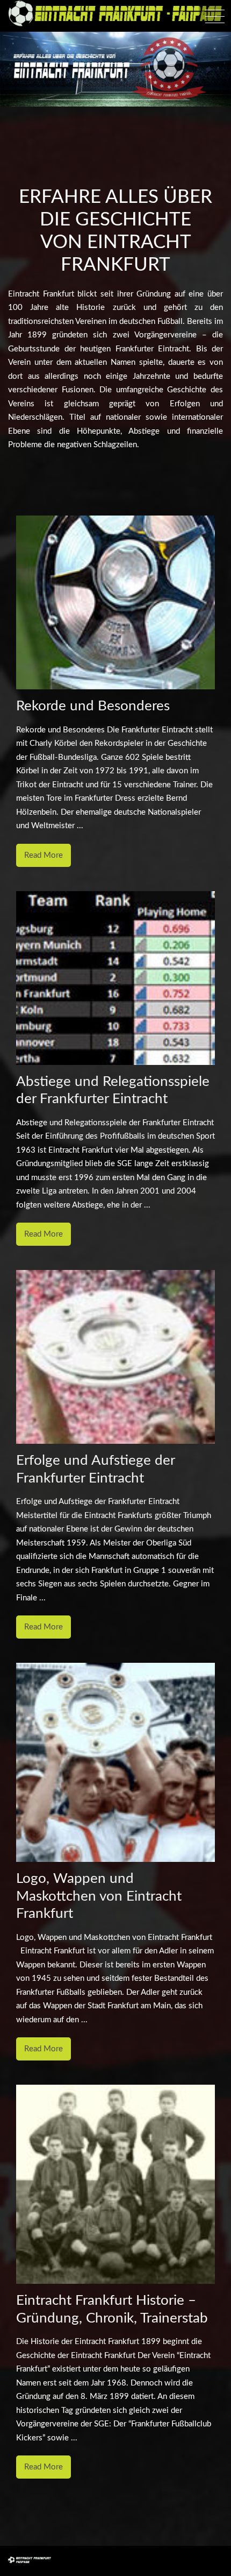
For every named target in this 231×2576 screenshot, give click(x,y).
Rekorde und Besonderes (93, 706)
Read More (44, 855)
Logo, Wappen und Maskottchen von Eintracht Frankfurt (99, 1896)
